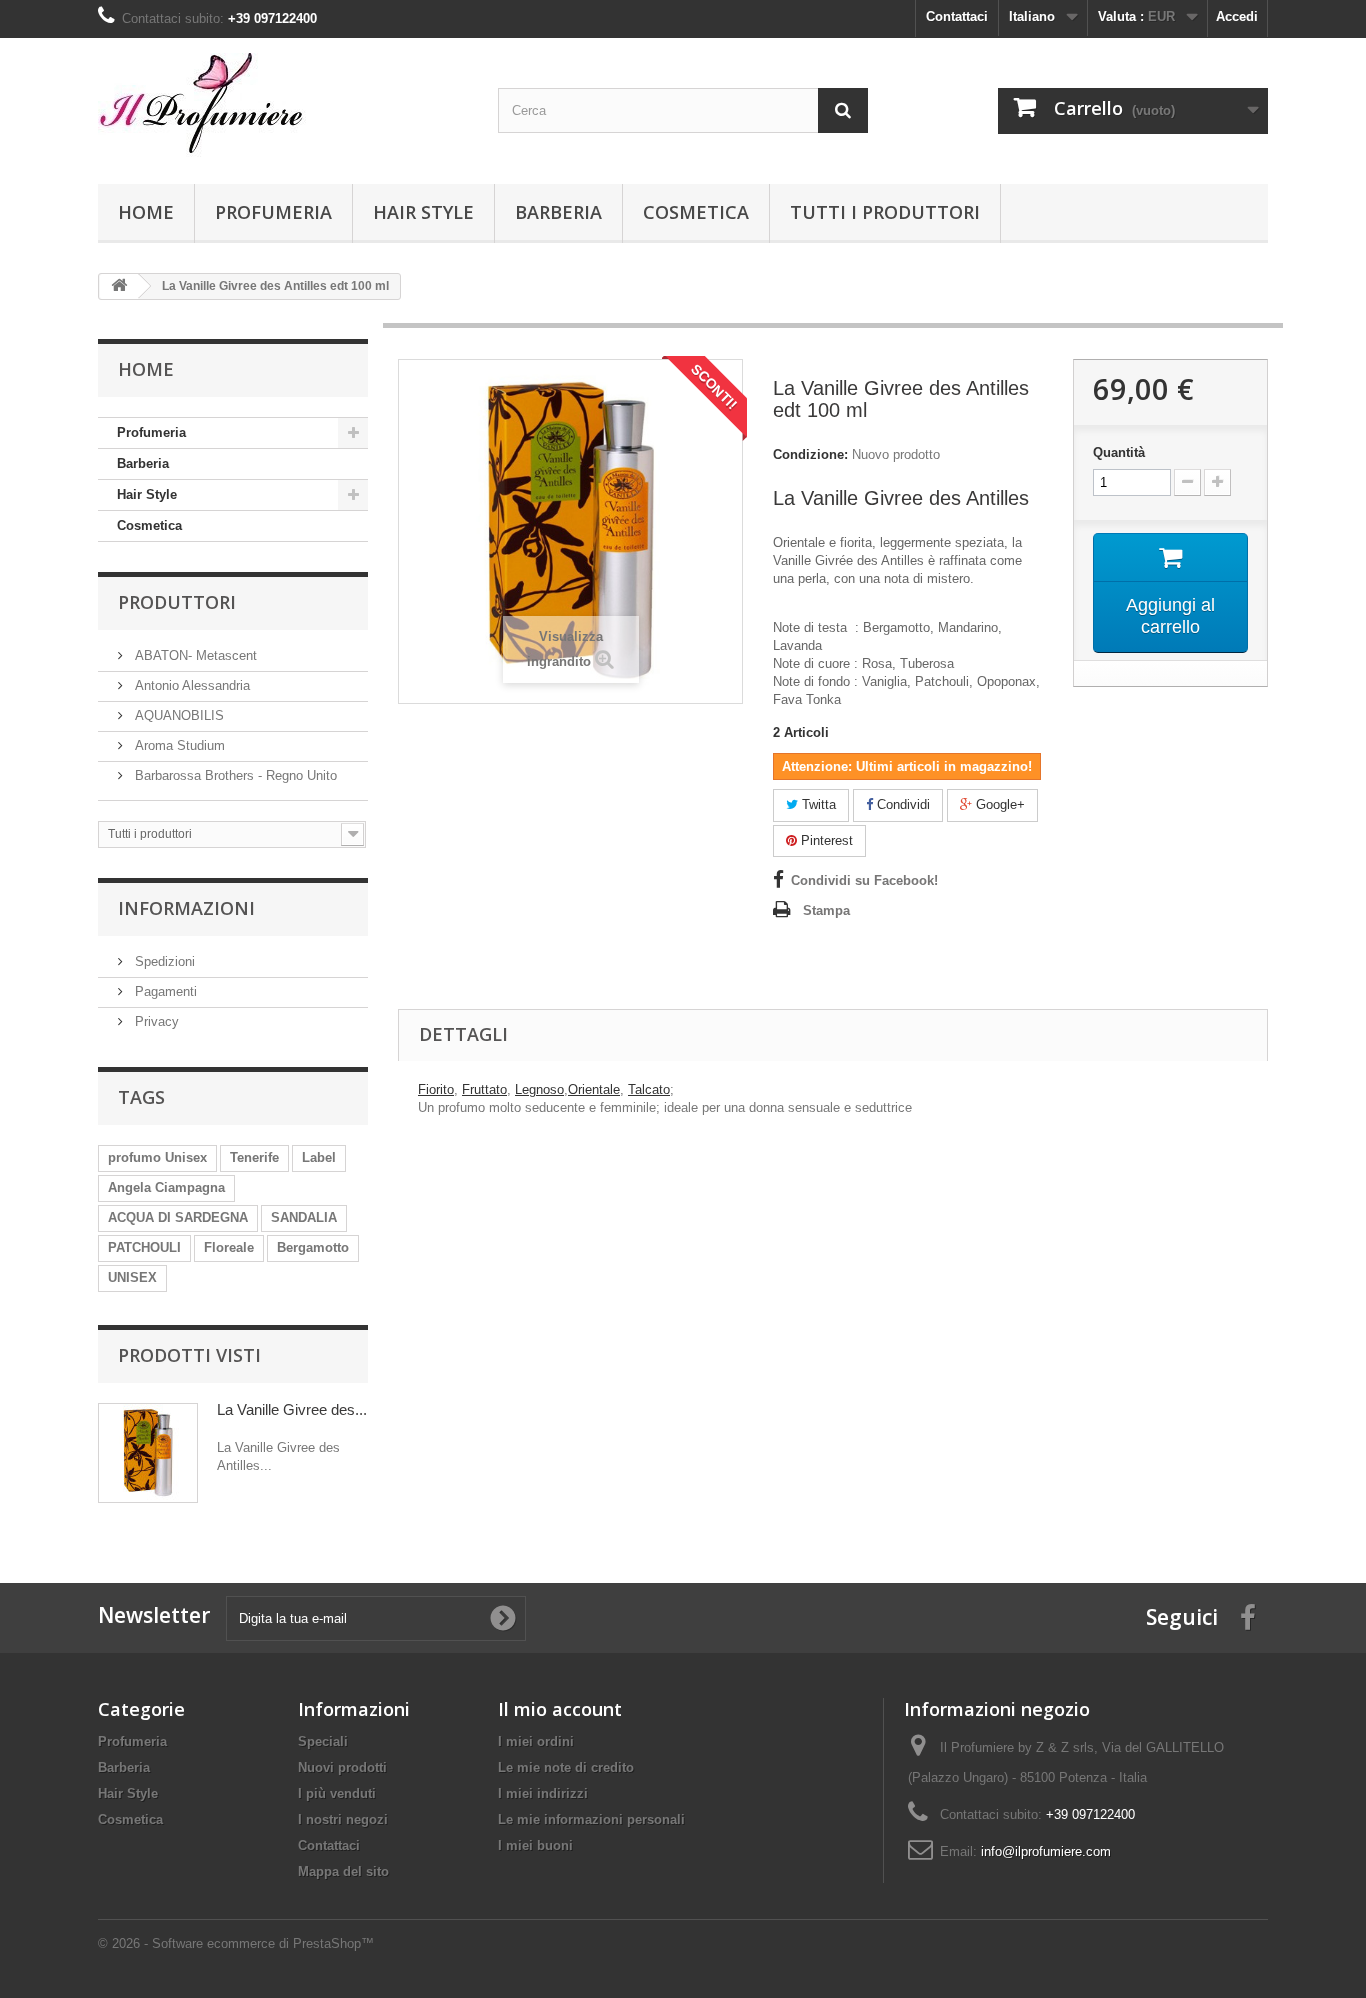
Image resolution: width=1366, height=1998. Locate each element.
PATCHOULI (144, 1247)
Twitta (817, 804)
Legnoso (539, 1089)
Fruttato (484, 1089)
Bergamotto (313, 1247)
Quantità (1119, 452)
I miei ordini (536, 1741)
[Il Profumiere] (283, 106)
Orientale (594, 1089)
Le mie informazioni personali (591, 1819)
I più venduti (337, 1793)
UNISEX (132, 1277)
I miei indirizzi (543, 1793)
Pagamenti (164, 991)
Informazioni (186, 908)
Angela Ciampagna (166, 1187)
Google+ (998, 804)
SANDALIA (304, 1217)
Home (146, 212)
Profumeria (273, 212)
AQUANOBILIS (177, 715)
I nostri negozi (343, 1819)
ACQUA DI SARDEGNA (178, 1217)
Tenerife (254, 1157)
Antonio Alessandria (190, 685)
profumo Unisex (157, 1157)
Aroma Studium (178, 745)
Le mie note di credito (566, 1767)
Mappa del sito (343, 1871)
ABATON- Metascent (194, 655)
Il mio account (560, 1709)
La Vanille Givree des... (292, 1409)
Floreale (229, 1247)
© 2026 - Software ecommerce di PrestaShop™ (236, 1943)
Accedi (1237, 16)
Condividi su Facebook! (864, 880)
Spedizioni (163, 961)
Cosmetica (696, 212)
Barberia (558, 212)
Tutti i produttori (885, 212)
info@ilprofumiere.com (1046, 1851)
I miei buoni (535, 1845)
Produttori (177, 602)
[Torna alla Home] (119, 286)
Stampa (826, 910)
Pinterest (825, 840)
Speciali (323, 1741)
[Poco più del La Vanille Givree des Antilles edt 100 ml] (148, 1453)
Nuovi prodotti (342, 1767)
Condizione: (810, 454)
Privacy (155, 1021)
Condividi (901, 804)
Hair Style (423, 212)
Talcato (649, 1089)
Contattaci (957, 16)
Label (319, 1157)
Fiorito (436, 1089)
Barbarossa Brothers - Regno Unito (234, 775)
